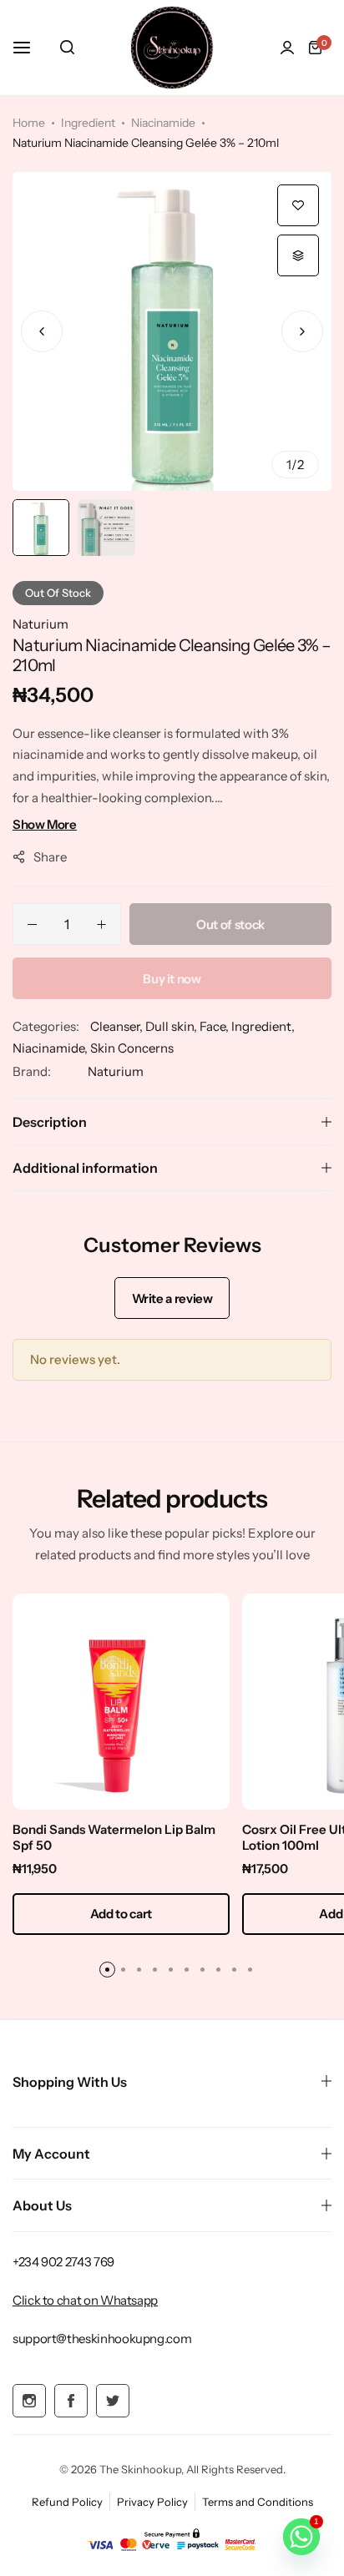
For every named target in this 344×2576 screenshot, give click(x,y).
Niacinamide (163, 123)
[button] (302, 331)
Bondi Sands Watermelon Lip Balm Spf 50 (114, 1837)
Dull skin (169, 1026)
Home (29, 123)
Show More (45, 824)
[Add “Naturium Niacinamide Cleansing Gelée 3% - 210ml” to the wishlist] (298, 205)
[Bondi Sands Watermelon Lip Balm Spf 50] (121, 1702)
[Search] (67, 48)
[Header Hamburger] (30, 47)
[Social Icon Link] (29, 2401)
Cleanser (115, 1026)
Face (212, 1026)
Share (50, 857)
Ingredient (88, 123)
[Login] (287, 48)
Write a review (172, 1298)
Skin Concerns (132, 1048)
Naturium (40, 624)
